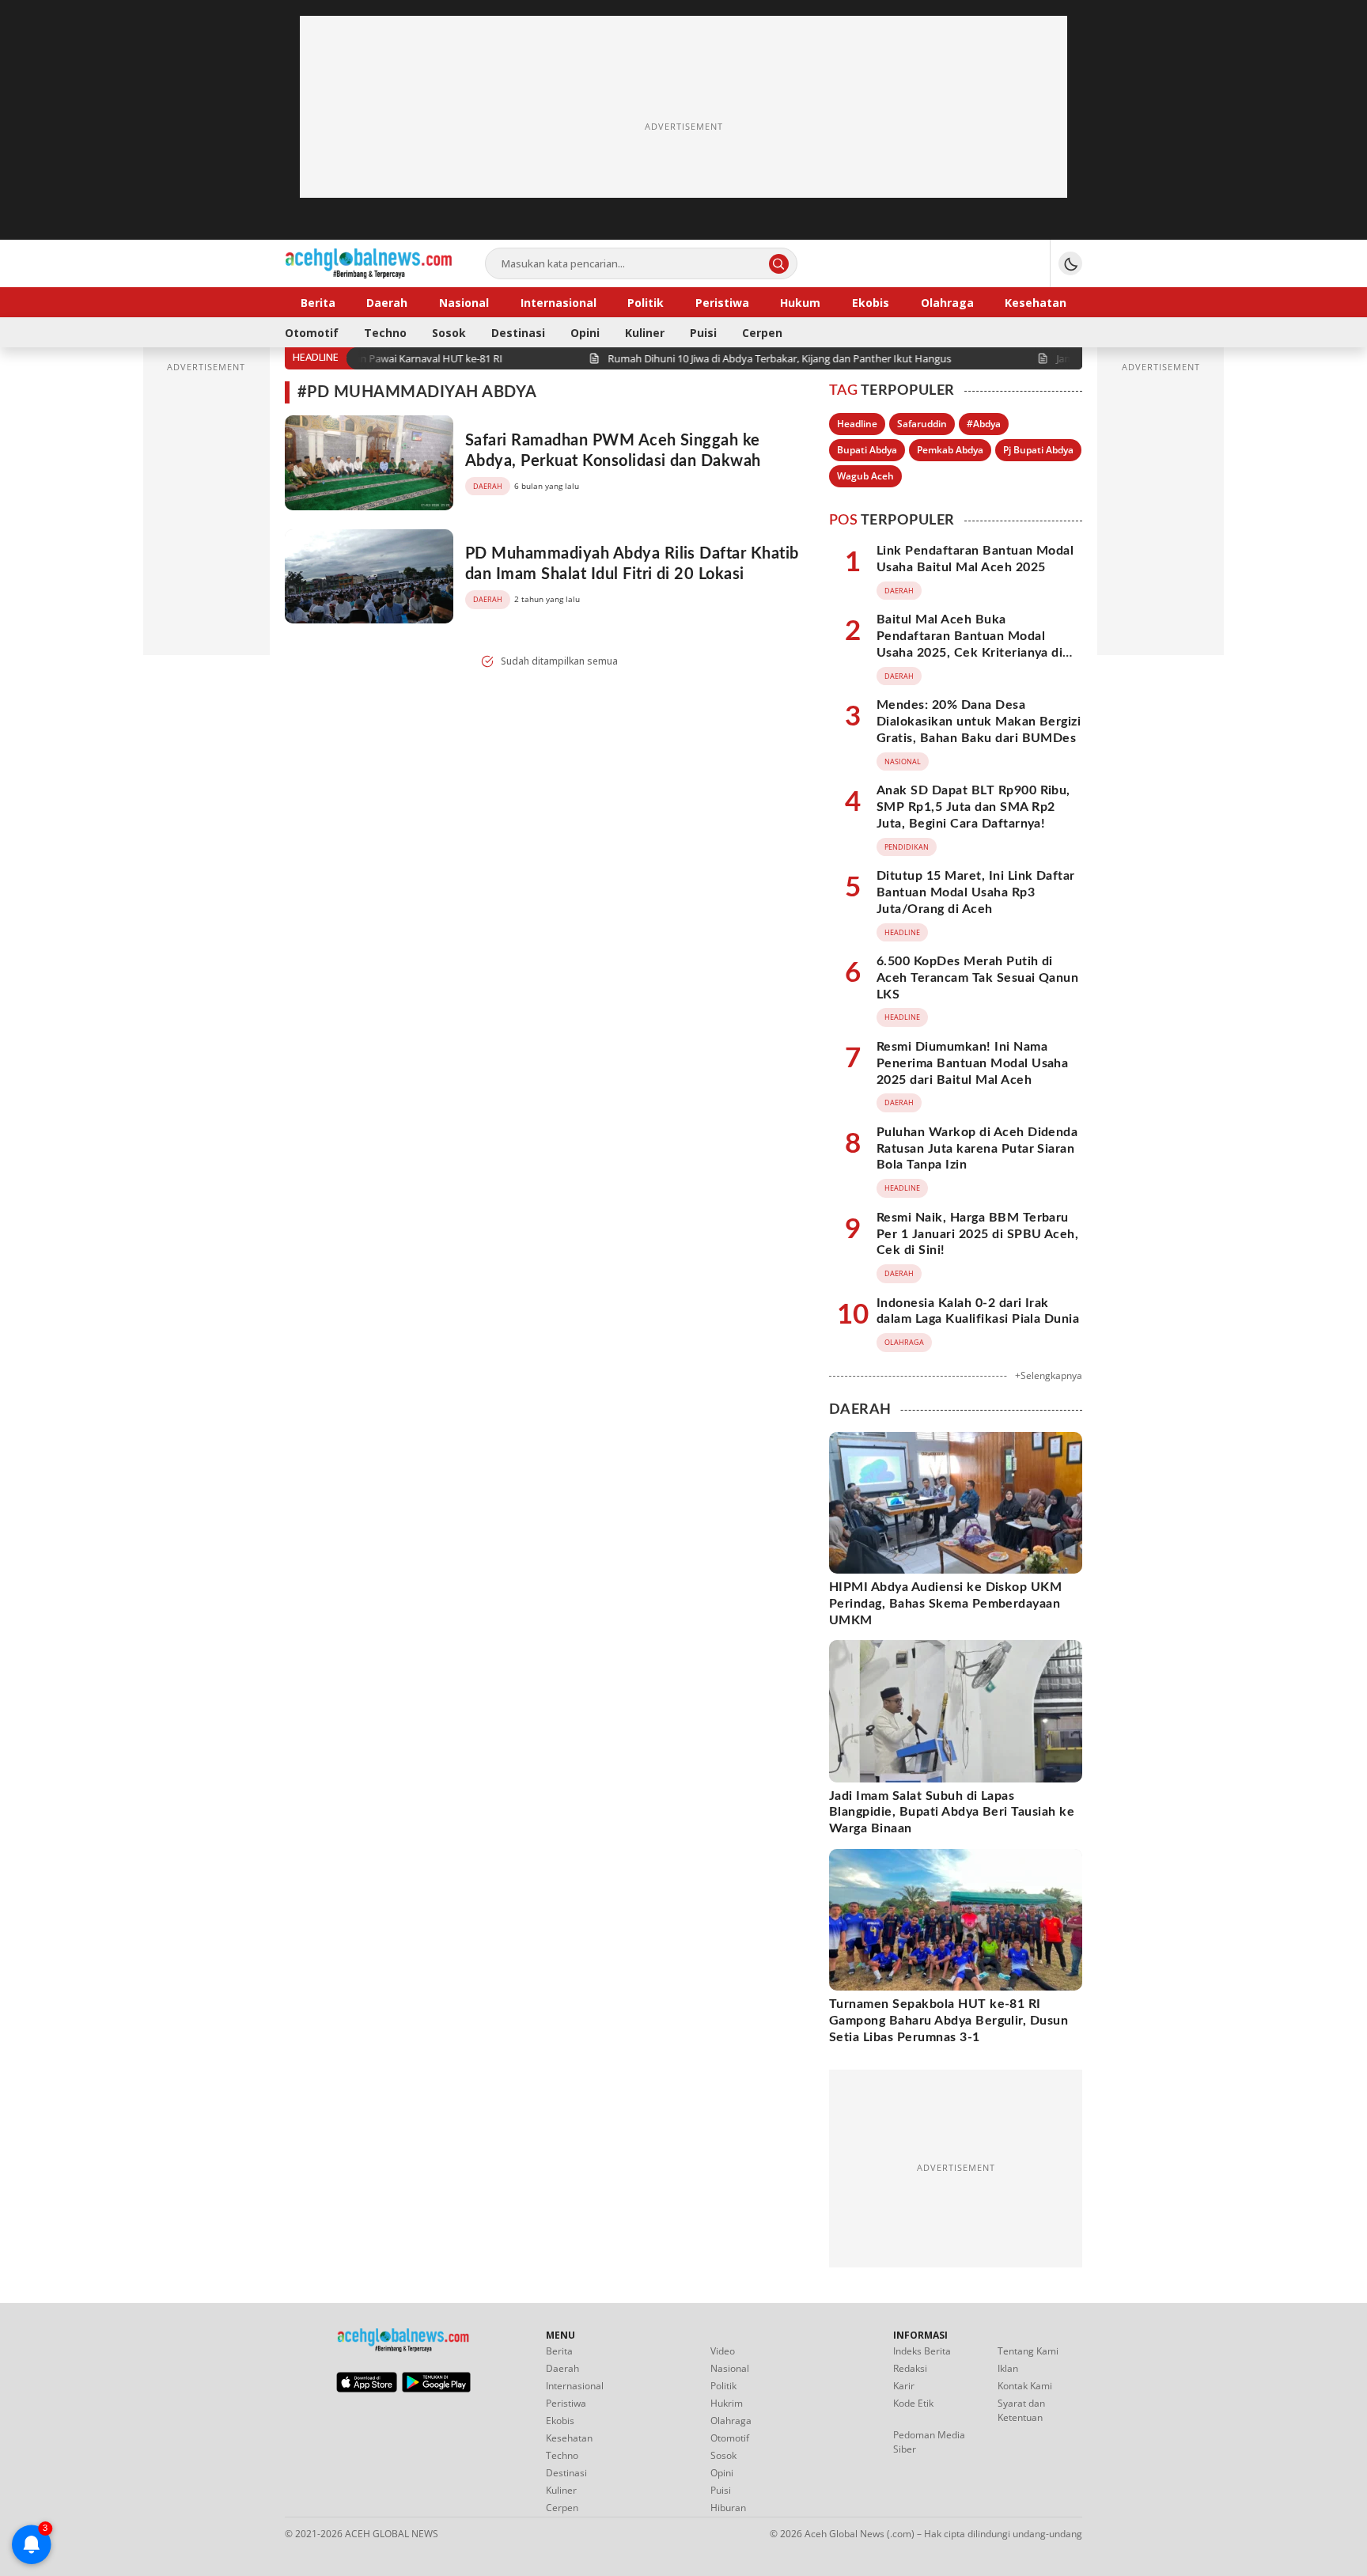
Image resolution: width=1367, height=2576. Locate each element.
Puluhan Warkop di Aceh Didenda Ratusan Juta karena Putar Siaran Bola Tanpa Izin (977, 1149)
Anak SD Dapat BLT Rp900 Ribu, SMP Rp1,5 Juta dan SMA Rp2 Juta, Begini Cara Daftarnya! (973, 807)
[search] (779, 264)
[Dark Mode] (1070, 263)
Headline (857, 424)
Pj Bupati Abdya (1038, 450)
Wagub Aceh (865, 476)
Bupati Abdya (867, 450)
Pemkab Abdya (950, 450)
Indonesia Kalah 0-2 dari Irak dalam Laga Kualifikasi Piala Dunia (978, 1311)
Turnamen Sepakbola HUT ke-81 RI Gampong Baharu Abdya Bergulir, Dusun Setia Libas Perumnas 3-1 (949, 2021)
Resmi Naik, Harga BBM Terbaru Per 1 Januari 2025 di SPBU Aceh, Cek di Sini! (977, 1234)
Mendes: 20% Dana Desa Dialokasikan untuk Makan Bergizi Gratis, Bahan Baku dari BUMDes (979, 722)
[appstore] (367, 2388)
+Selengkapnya (1049, 1375)
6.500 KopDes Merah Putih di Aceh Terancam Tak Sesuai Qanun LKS (977, 978)
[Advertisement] (683, 127)
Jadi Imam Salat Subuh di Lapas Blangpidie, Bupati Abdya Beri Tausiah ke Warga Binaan (952, 1813)
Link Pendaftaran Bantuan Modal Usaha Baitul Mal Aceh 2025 (975, 559)
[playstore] (436, 2388)
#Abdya (984, 424)
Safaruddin (922, 424)
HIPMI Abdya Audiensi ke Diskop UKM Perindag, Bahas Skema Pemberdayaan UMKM (945, 1604)
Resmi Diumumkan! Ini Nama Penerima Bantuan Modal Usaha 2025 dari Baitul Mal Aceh (972, 1063)
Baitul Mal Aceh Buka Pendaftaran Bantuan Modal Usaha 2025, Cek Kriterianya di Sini (969, 644)
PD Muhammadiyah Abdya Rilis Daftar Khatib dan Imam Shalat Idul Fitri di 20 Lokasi (632, 564)
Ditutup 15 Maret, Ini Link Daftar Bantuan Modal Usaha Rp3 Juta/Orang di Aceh (976, 892)
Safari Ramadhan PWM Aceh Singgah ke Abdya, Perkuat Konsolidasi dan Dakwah (613, 451)
